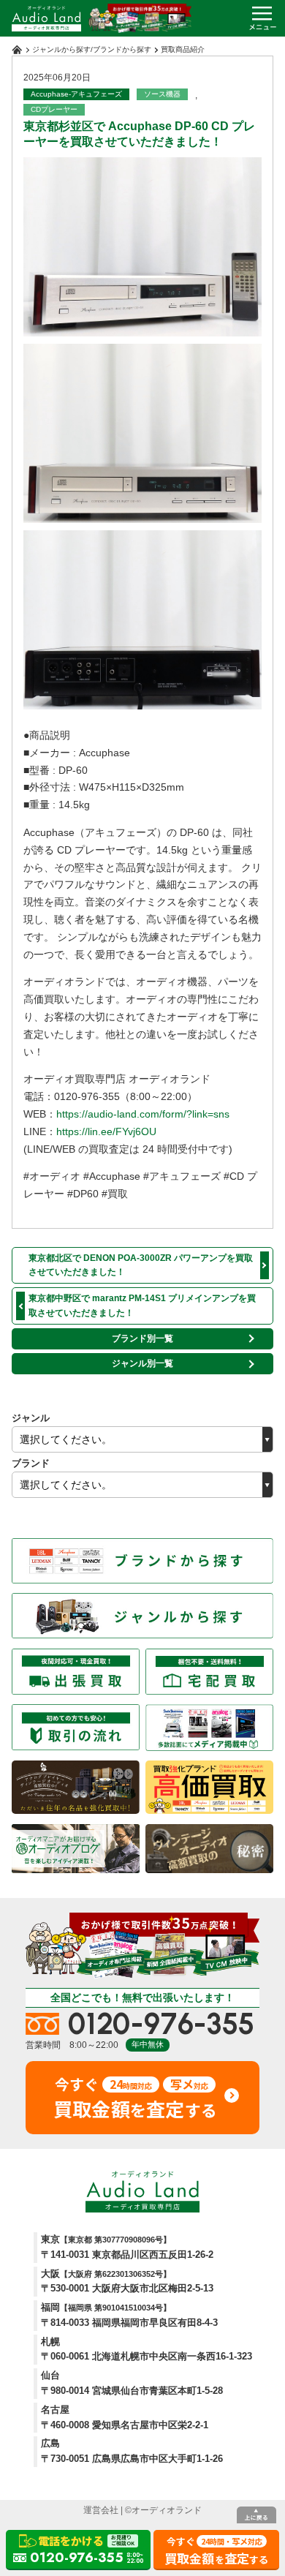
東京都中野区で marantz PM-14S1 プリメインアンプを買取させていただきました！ (142, 1305)
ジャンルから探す (61, 49)
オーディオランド (167, 2510)
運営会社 (101, 2510)
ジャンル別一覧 (142, 1363)
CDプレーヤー (54, 109)
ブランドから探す (122, 49)
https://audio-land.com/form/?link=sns (143, 1114)
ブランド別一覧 (142, 1338)
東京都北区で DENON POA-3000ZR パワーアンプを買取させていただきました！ (141, 1265)
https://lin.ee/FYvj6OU (106, 1131)
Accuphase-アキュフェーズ (76, 94)
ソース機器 (162, 94)
